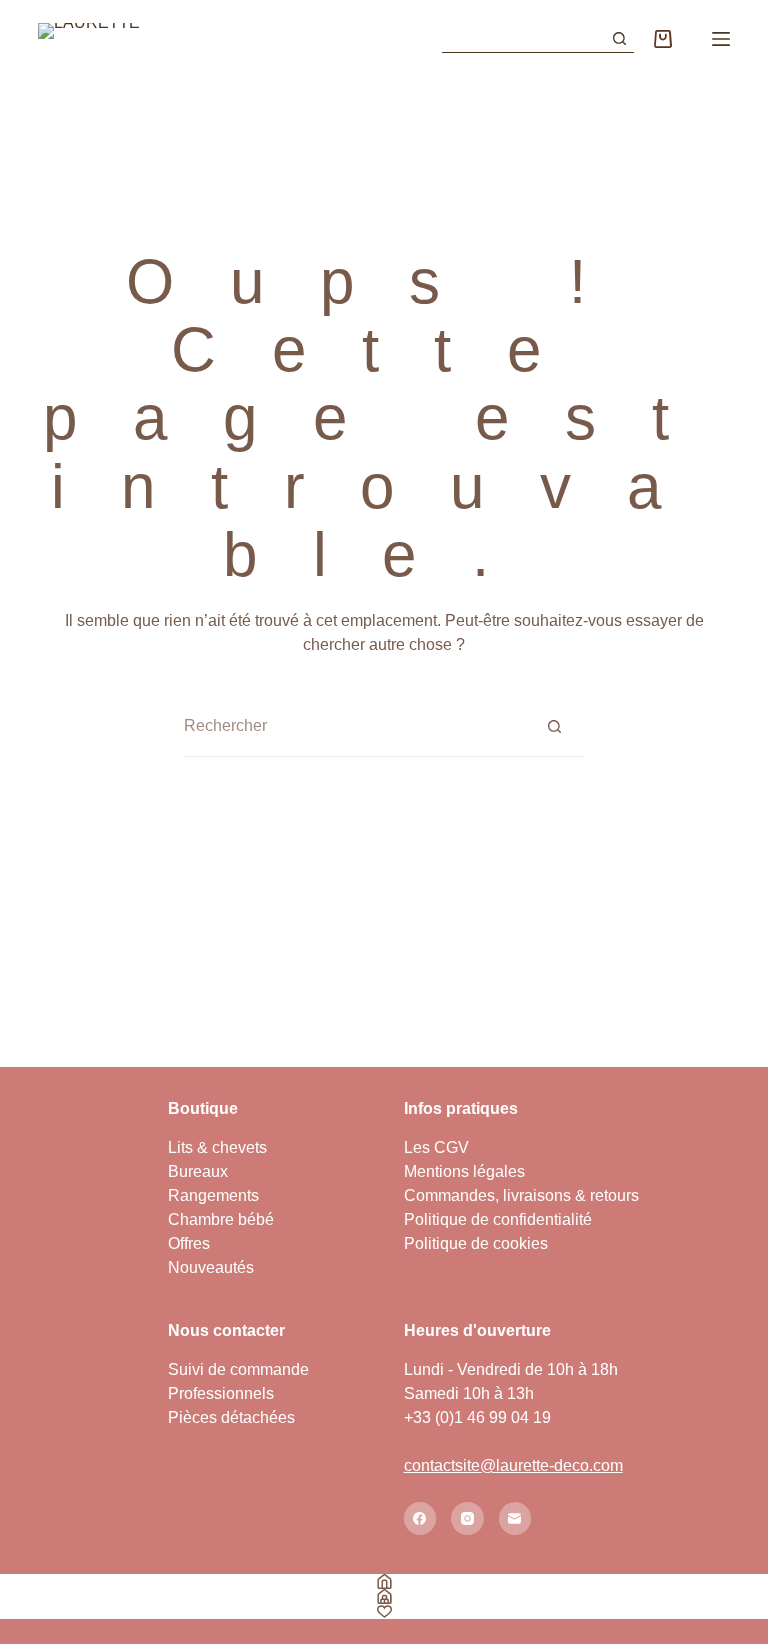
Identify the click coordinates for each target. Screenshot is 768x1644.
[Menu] (721, 39)
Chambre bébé (221, 1219)
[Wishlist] (384, 1611)
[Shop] (384, 1596)
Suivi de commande (238, 1369)
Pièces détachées (231, 1417)
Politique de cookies (476, 1243)
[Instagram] (467, 1518)
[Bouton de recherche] (620, 39)
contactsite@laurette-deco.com (513, 1465)
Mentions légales (464, 1171)
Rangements (213, 1195)
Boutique (203, 1108)
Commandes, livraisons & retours (521, 1195)
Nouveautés (211, 1267)
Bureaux (198, 1171)
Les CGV (436, 1147)
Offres (189, 1243)
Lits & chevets (217, 1147)
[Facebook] (420, 1518)
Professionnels (221, 1393)
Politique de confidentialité (498, 1219)
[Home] (384, 1581)
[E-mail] (515, 1518)
